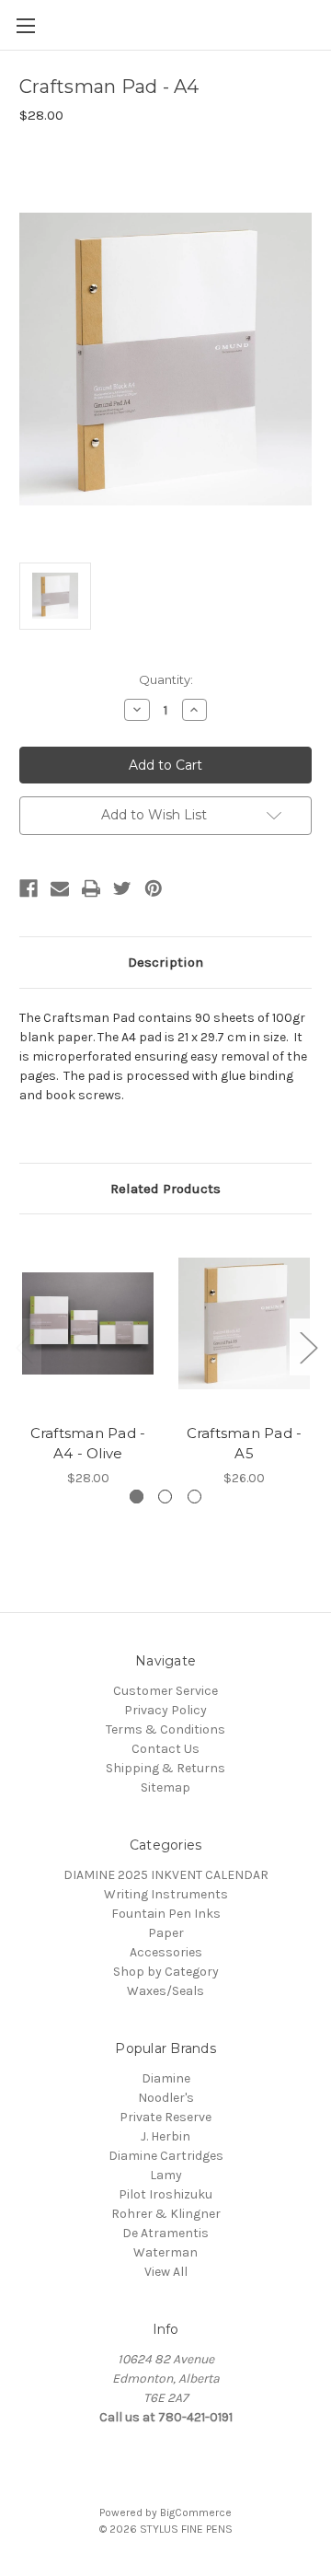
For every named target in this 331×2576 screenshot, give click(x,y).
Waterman (165, 2252)
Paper (166, 1933)
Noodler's (166, 2098)
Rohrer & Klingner (166, 2214)
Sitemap (165, 1787)
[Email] (60, 888)
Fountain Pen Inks (166, 1914)
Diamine (166, 2078)
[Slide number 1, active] (137, 1497)
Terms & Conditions (165, 1729)
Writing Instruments (166, 1894)
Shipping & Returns (165, 1768)
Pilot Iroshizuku (165, 2194)
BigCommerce (196, 2512)
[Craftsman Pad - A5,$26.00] (244, 1323)
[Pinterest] (154, 888)
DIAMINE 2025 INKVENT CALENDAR (166, 1875)
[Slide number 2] (165, 1497)
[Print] (91, 888)
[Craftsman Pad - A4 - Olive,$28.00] (88, 1323)
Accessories (166, 1952)
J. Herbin (165, 2136)
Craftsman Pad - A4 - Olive (88, 1444)
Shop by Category (166, 1972)
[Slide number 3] (194, 1497)
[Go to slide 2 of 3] (308, 1347)
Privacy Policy (165, 1710)
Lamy (166, 2175)
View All (166, 2272)
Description (165, 962)
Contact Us (165, 1749)
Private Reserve (165, 2117)
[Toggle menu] (25, 25)
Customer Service (165, 1691)
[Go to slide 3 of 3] (24, 1347)
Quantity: (166, 679)
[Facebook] (29, 888)
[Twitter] (122, 888)
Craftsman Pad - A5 (245, 1444)
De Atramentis (165, 2233)
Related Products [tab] (165, 1189)
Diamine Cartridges (166, 2156)
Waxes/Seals (165, 1991)
